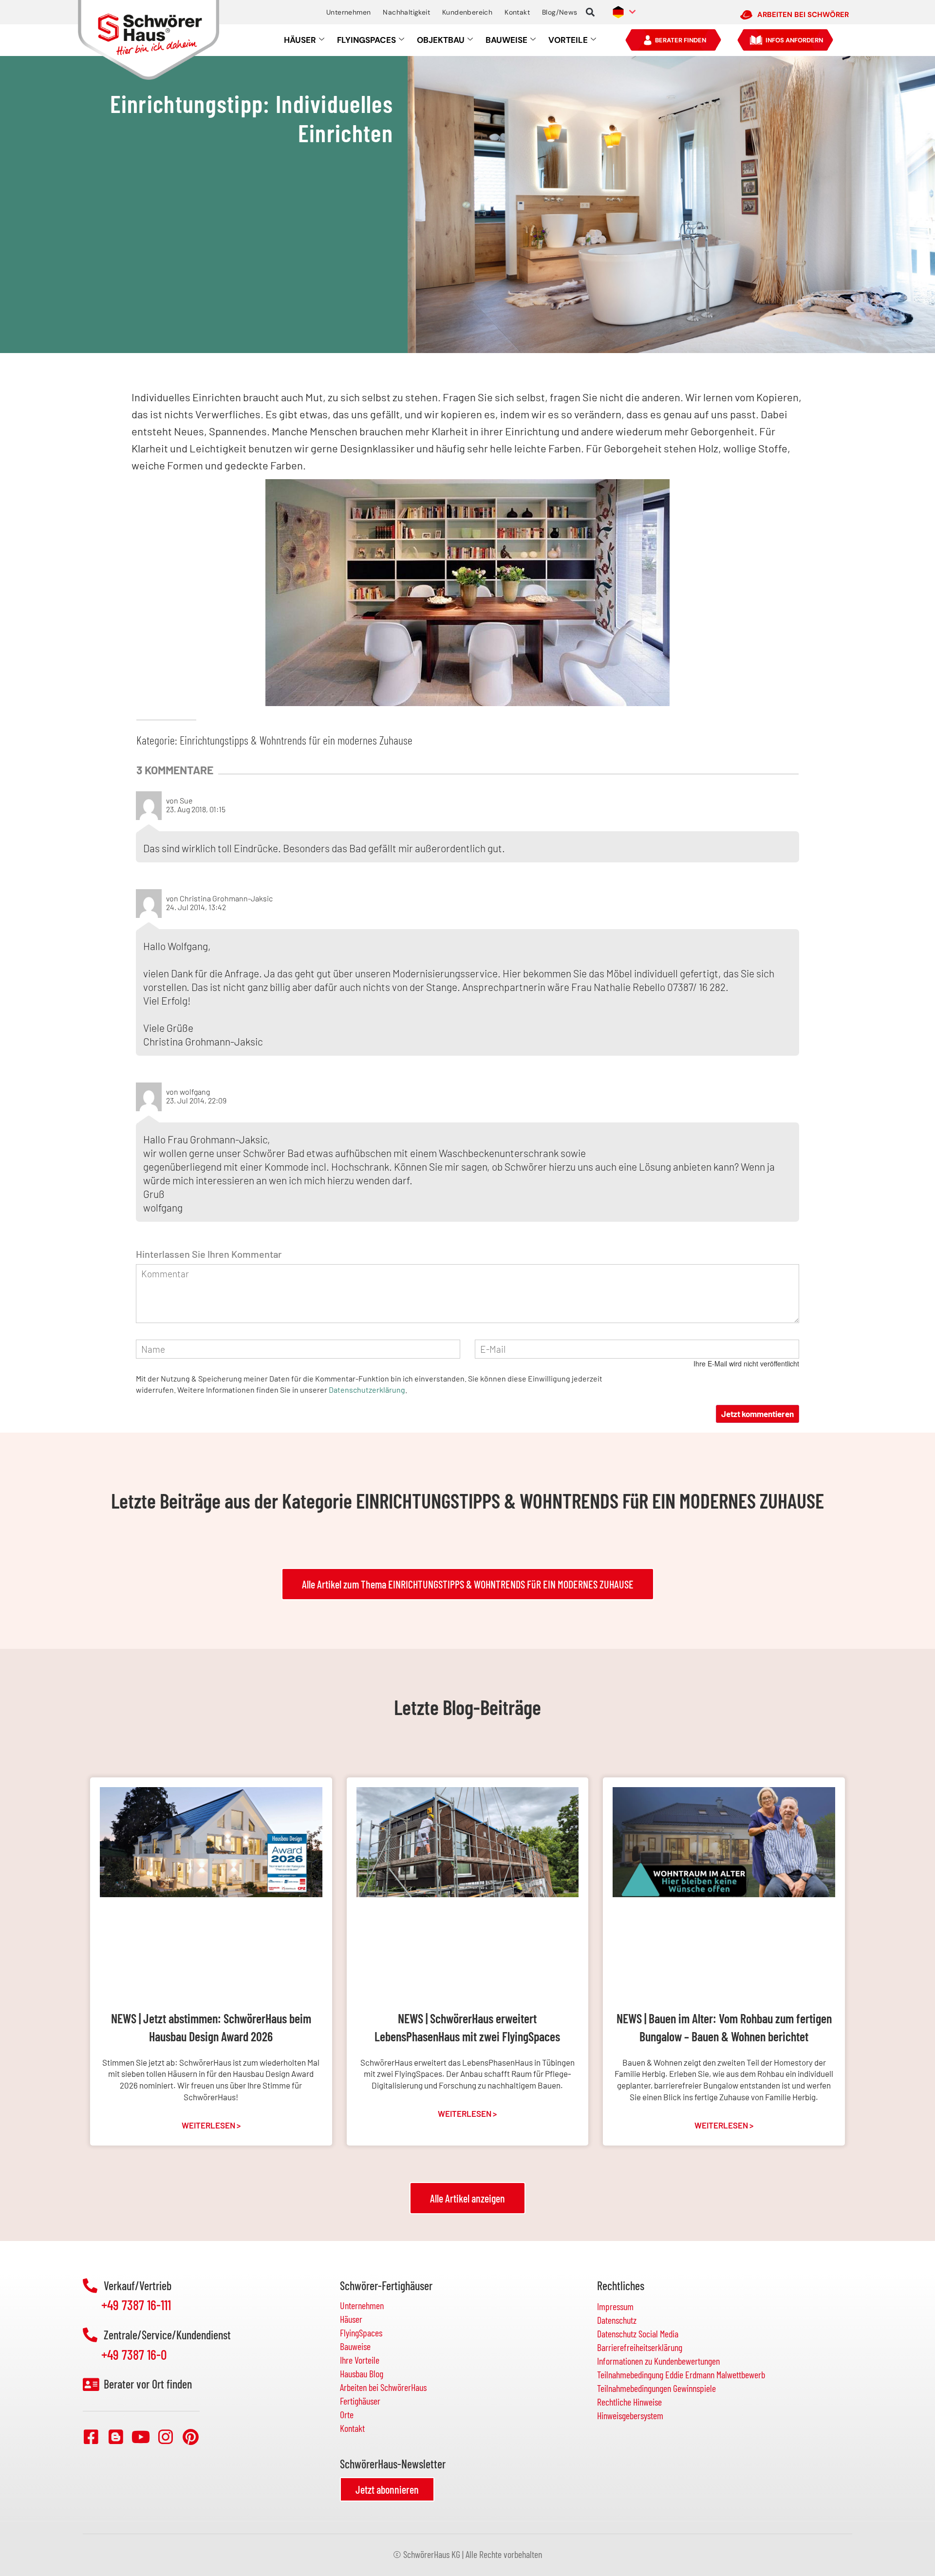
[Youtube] (141, 2436)
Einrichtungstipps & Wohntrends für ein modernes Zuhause (296, 740)
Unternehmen (348, 12)
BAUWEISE (506, 40)
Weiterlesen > (211, 2125)
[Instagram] (166, 2436)
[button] (590, 12)
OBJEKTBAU (441, 40)
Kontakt (517, 12)
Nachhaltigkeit (406, 12)
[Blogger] (116, 2436)
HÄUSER (300, 40)
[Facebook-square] (91, 2436)
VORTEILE (568, 40)
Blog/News (560, 12)
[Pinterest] (190, 2436)
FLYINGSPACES (366, 40)
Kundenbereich (467, 12)
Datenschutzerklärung (367, 1390)
